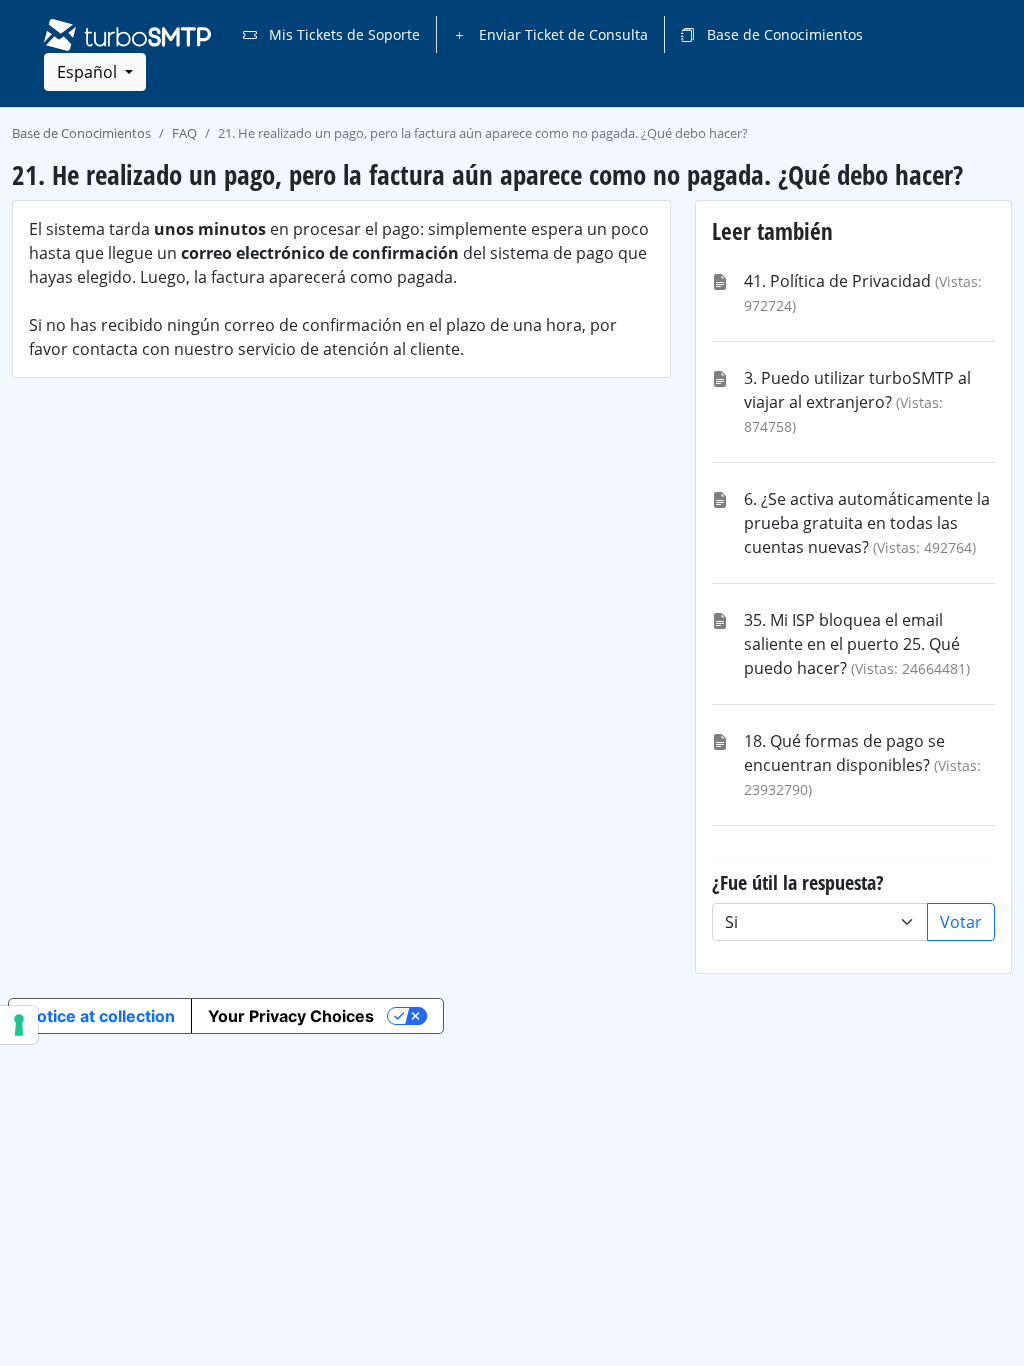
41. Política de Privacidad (837, 281)
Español (89, 72)
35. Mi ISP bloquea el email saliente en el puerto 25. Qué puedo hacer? (852, 644)
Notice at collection (100, 1016)
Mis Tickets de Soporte (342, 34)
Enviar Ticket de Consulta (561, 34)
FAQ (184, 133)
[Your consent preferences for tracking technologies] (19, 1025)
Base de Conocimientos (783, 34)
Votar (961, 922)
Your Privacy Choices (291, 1016)
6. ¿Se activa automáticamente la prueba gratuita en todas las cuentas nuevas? (867, 523)
